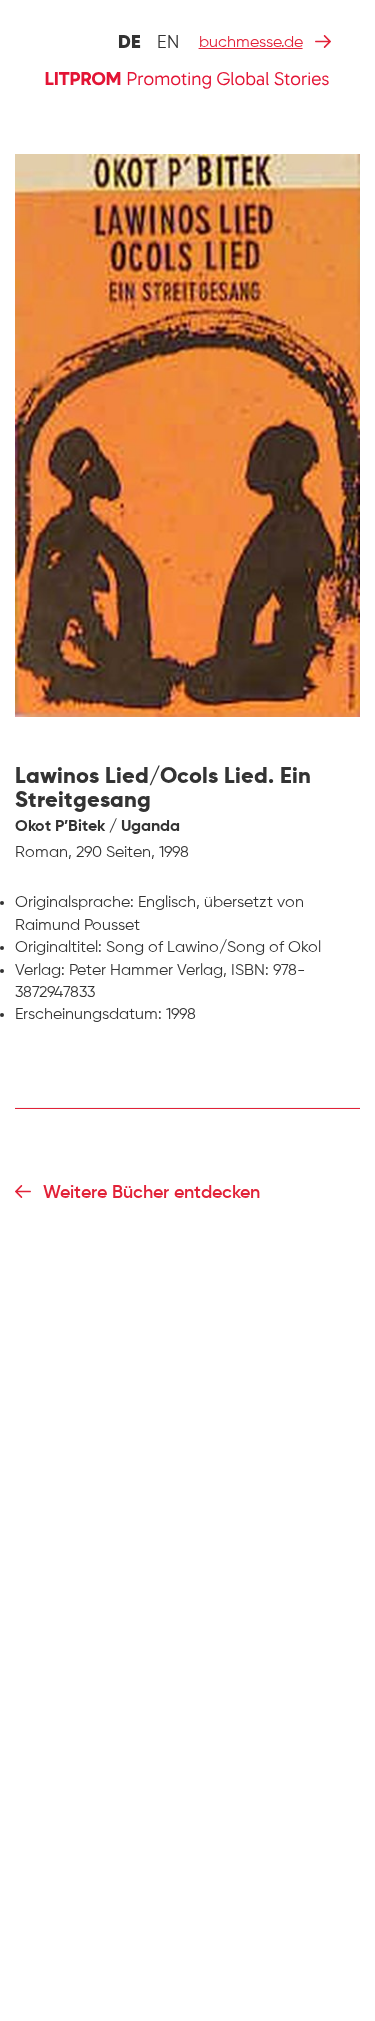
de (129, 43)
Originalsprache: (74, 903)
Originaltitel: (58, 948)
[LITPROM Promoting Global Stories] (187, 78)
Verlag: (40, 971)
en (168, 43)
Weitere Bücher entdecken (151, 1193)
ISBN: (250, 971)
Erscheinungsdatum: (88, 1015)
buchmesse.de (251, 43)
